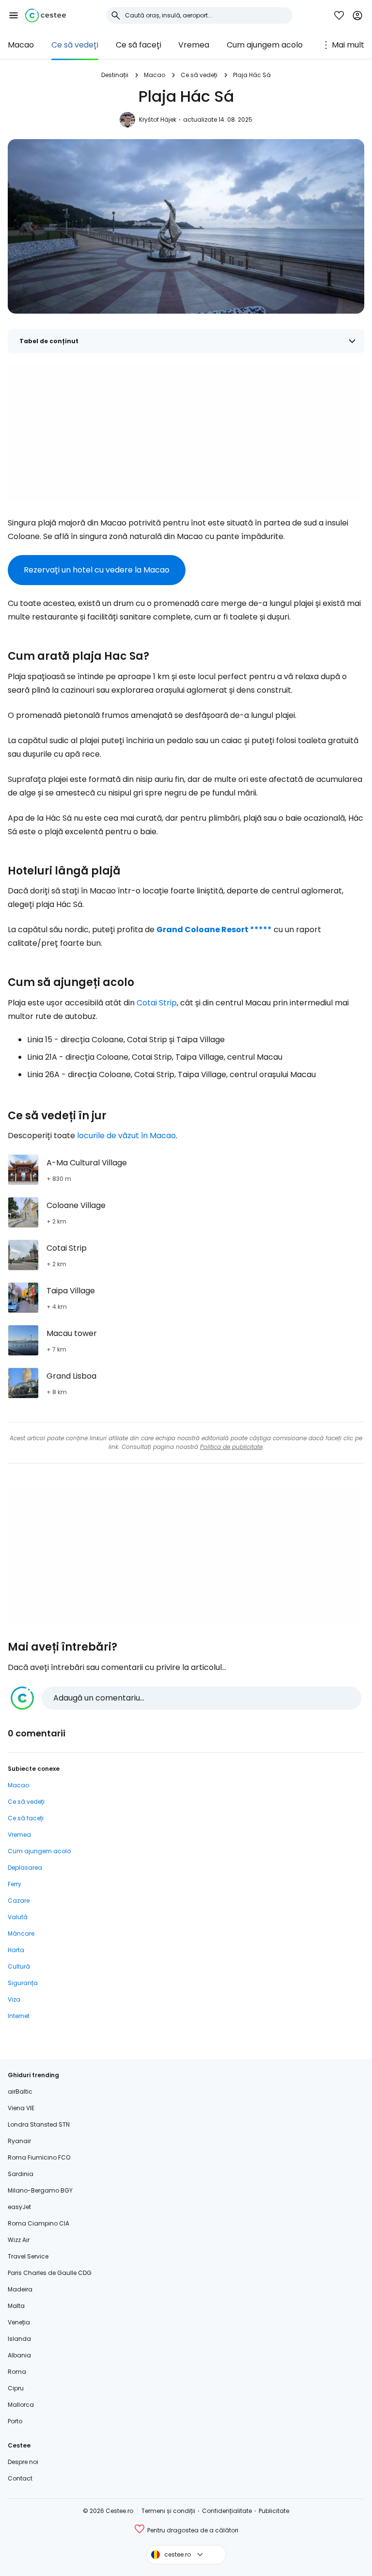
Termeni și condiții (168, 2511)
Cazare (19, 1900)
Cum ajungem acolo (265, 45)
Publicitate (274, 2511)
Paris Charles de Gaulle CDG (50, 2273)
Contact (20, 2478)
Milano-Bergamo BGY (40, 2190)
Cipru (16, 2388)
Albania (19, 2355)
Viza (14, 1999)
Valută (18, 1917)
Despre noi (23, 2462)
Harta (16, 1950)
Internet (19, 2016)
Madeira (20, 2289)
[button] (14, 16)
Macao (21, 45)
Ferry (15, 1884)
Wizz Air (19, 2240)
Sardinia (21, 2174)
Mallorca (21, 2405)
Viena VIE (21, 2108)
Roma (17, 2372)
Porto (15, 2421)
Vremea (194, 45)
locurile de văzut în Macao (126, 1136)
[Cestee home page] (46, 16)
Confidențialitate (227, 2511)
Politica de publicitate (231, 1447)
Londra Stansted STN (39, 2124)
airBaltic (20, 2091)
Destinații (115, 75)
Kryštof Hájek (158, 119)
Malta (16, 2306)
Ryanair (19, 2141)
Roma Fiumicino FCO (39, 2157)
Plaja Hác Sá (252, 75)
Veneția (19, 2322)
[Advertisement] (186, 433)
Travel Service (28, 2256)
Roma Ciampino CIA (39, 2223)
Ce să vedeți (75, 45)
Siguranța (23, 1983)
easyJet (19, 2207)
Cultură (19, 1966)
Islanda (19, 2339)
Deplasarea (25, 1868)
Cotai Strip (157, 1003)
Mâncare (21, 1933)
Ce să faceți (139, 45)
